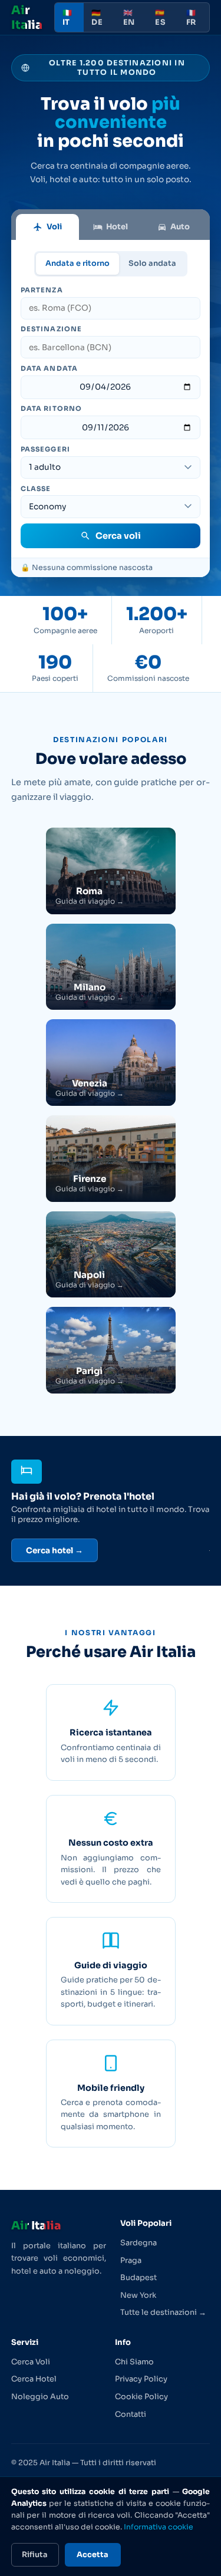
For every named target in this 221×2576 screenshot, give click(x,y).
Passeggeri (45, 449)
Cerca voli (118, 536)
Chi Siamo (134, 2362)
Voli (54, 227)
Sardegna (138, 2243)
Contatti (131, 2414)
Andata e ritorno (77, 263)
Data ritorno (51, 409)
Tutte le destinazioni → (163, 2313)
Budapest (138, 2278)
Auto (180, 227)
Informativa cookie (159, 2527)
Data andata (49, 368)
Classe (36, 489)
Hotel (117, 227)
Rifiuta (35, 2555)
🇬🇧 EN (129, 18)
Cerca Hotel (34, 2379)
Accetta (93, 2555)
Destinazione (51, 329)
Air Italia (27, 18)
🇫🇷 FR (191, 18)
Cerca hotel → (55, 1551)
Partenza (42, 290)
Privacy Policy (141, 2379)
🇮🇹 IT (67, 18)
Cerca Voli (31, 2362)
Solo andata (152, 263)
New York (138, 2295)
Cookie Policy (141, 2397)
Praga (131, 2261)
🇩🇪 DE (97, 18)
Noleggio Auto (40, 2397)
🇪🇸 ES (160, 18)
